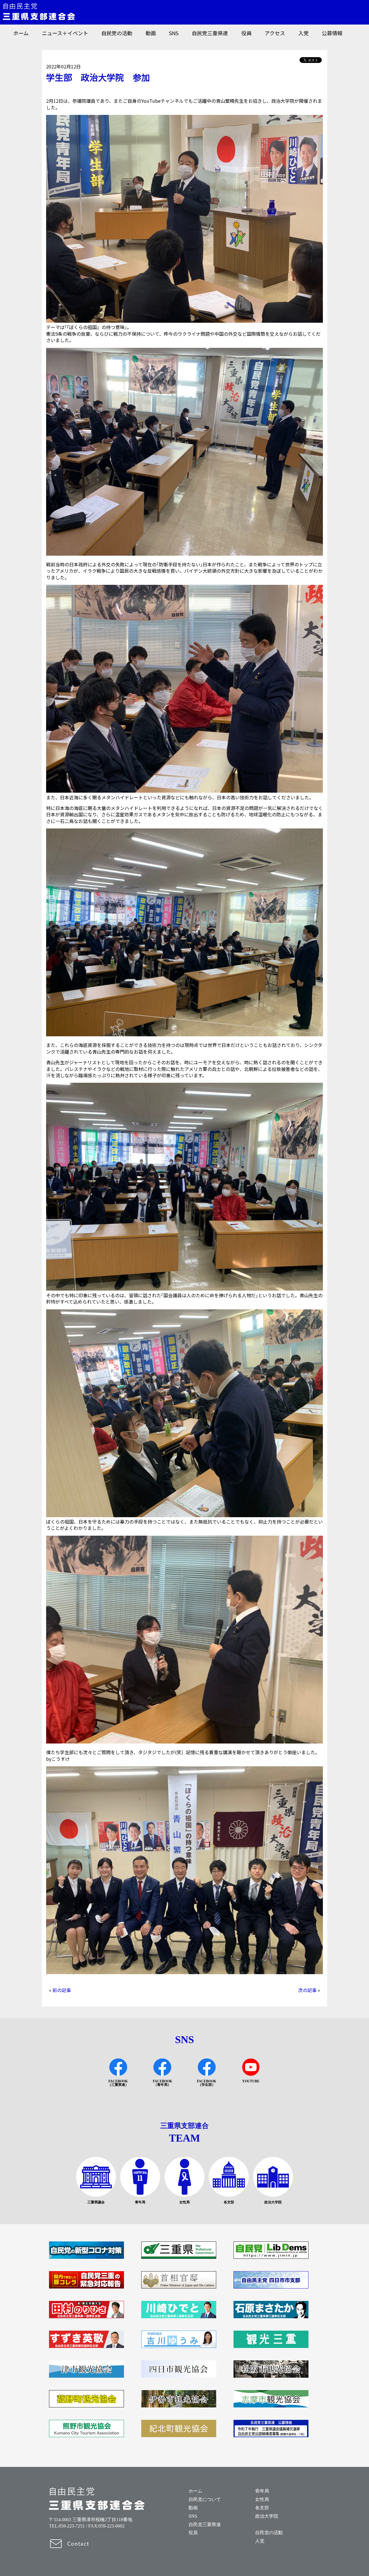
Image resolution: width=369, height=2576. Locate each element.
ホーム (21, 33)
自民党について (205, 2499)
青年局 (262, 2491)
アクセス (275, 33)
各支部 (262, 2508)
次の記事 (307, 1990)
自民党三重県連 (210, 33)
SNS (174, 33)
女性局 (262, 2499)
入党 (304, 33)
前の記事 (62, 1990)
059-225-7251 (72, 2526)
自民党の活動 (117, 33)
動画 (151, 33)
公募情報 (332, 33)
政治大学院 (267, 2516)
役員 (246, 33)
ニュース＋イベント (65, 33)
